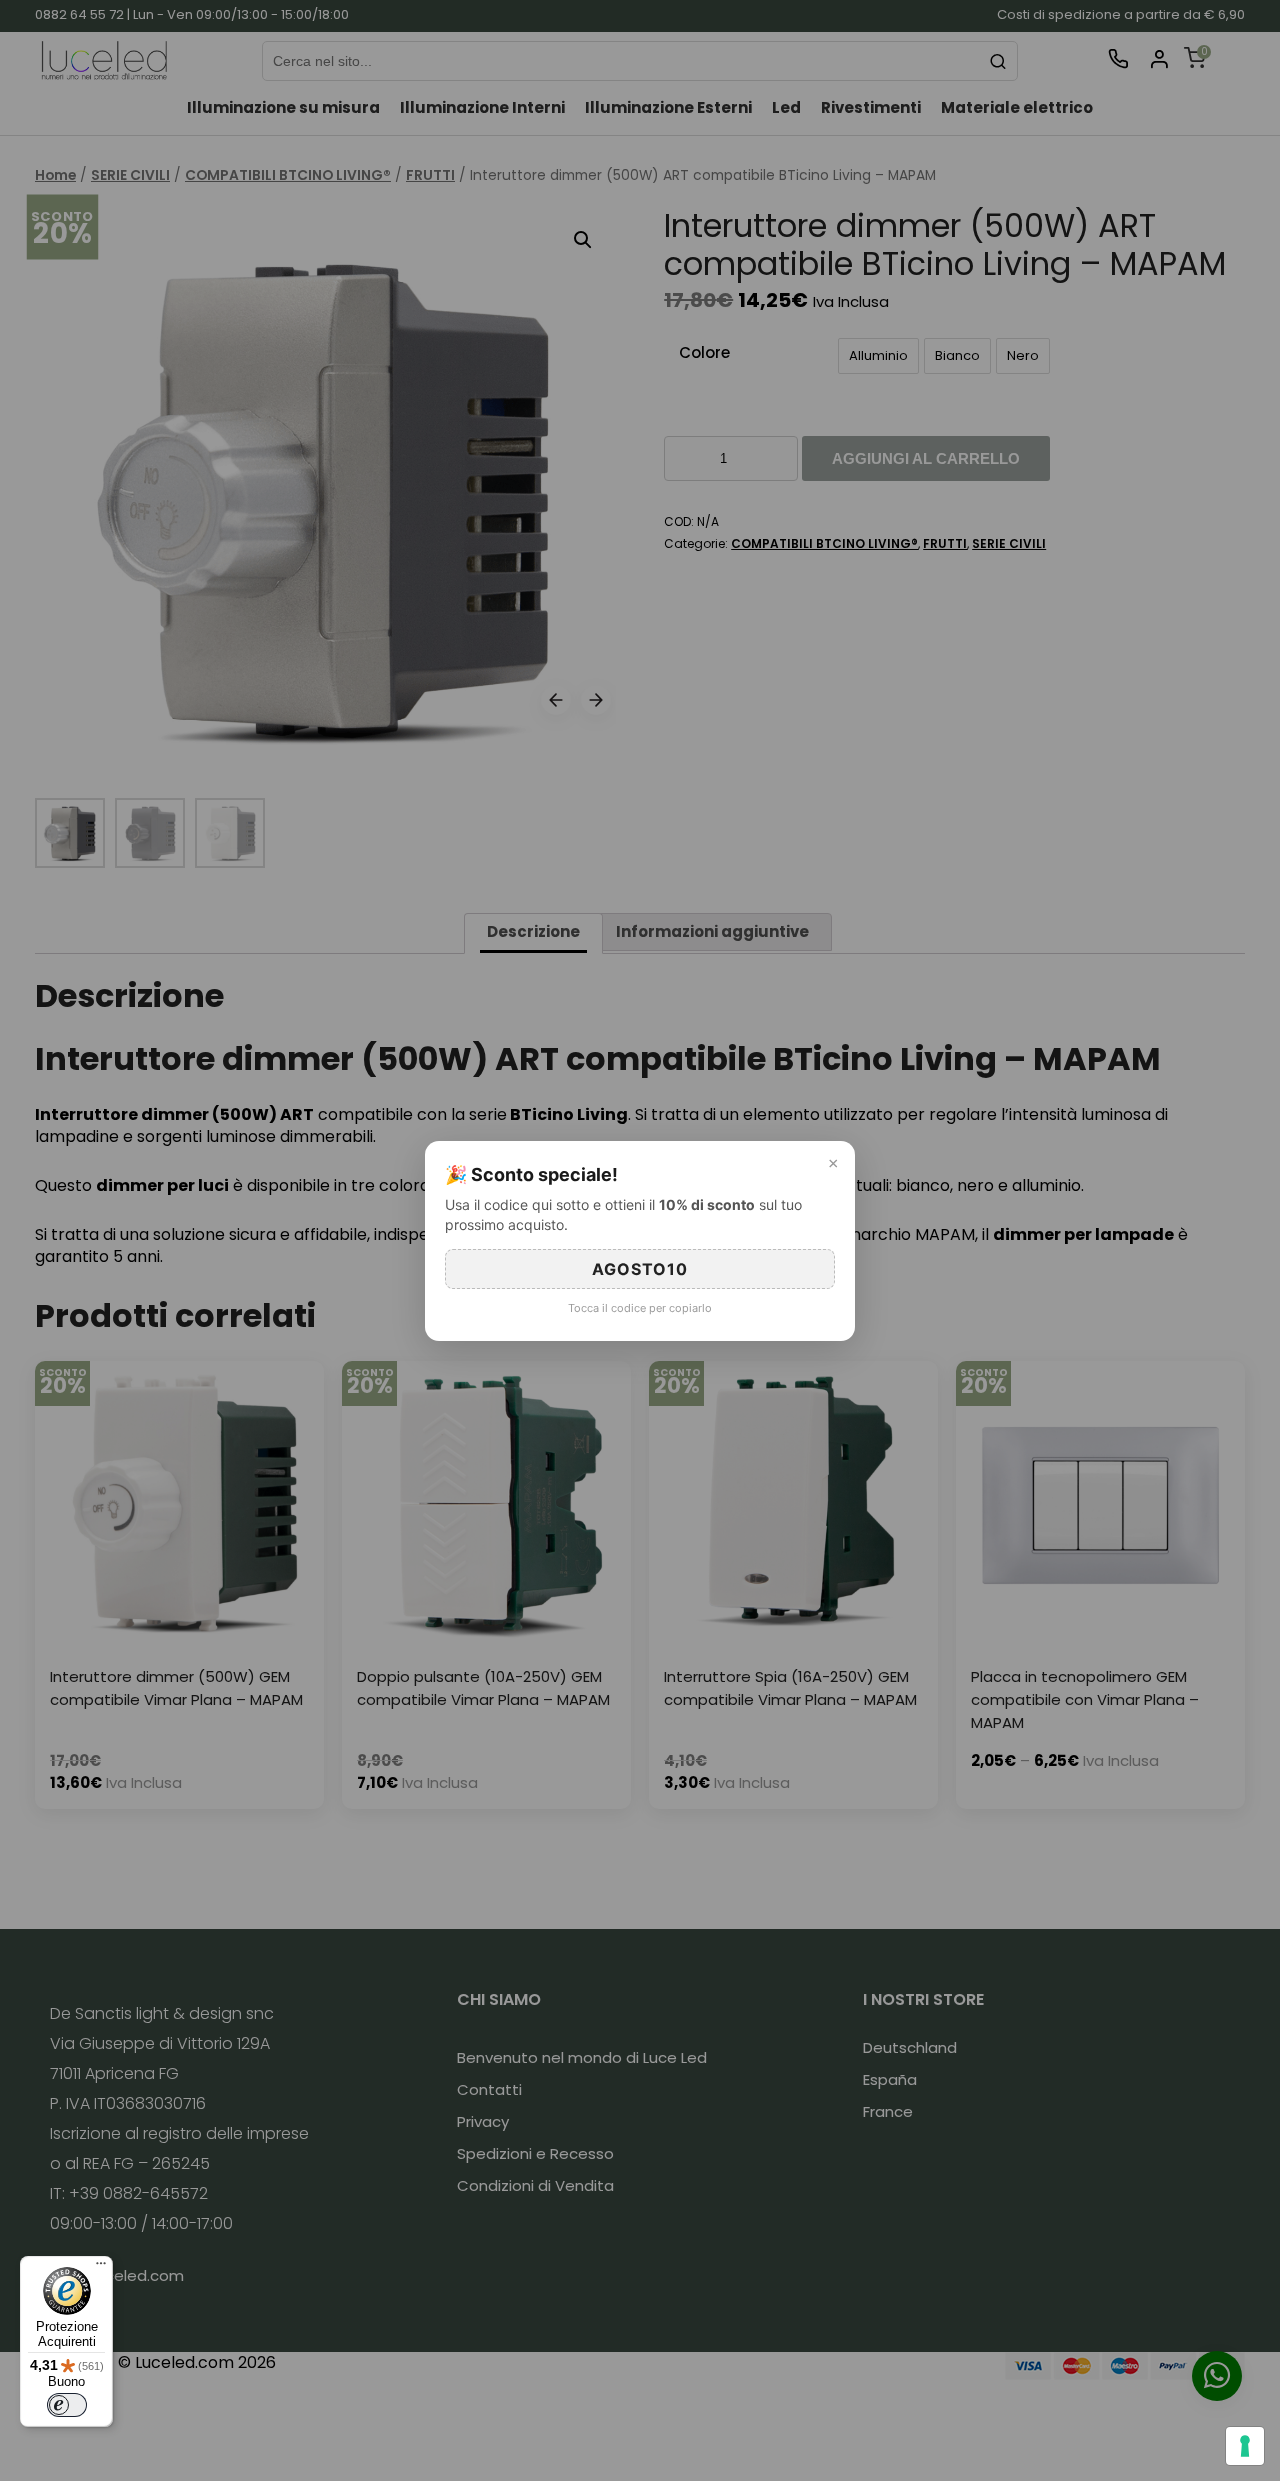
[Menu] (101, 2268)
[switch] (67, 2405)
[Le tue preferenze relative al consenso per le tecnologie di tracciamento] (1245, 2446)
